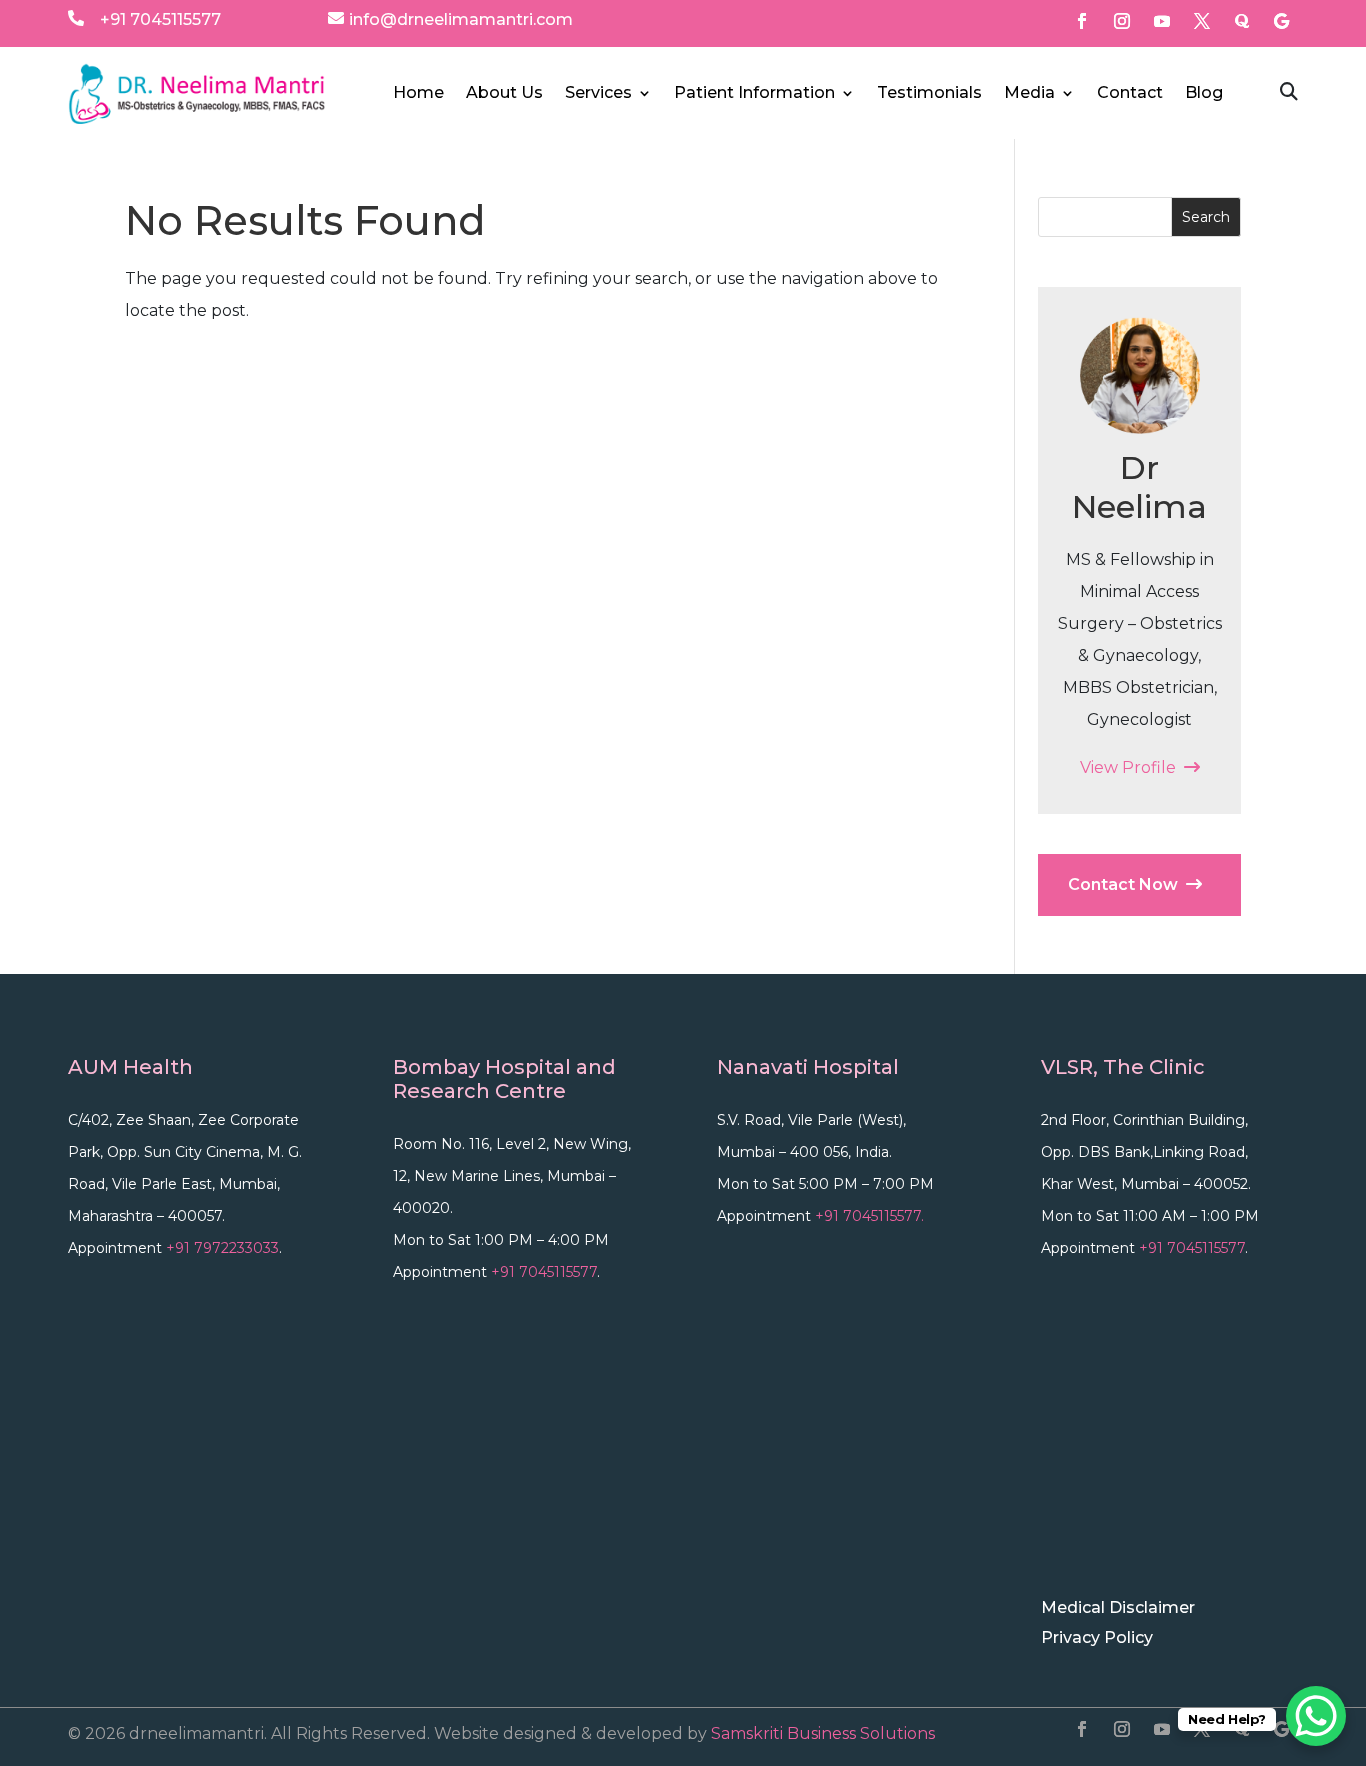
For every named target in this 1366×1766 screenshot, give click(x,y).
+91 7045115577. (869, 1216)
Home (418, 94)
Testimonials (929, 94)
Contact (1130, 94)
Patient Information (754, 94)
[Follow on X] (1202, 21)
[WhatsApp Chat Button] (1316, 1716)
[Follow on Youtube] (1162, 21)
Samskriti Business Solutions (823, 1733)
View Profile (1132, 767)
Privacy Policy (1097, 1639)
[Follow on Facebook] (1082, 21)
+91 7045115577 (160, 19)
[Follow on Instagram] (1122, 21)
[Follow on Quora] (1242, 21)
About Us (504, 94)
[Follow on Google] (1282, 21)
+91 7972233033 (222, 1248)
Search (1206, 217)
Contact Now (1127, 884)
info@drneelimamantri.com (461, 19)
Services (598, 94)
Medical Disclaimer (1118, 1609)
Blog (1204, 94)
